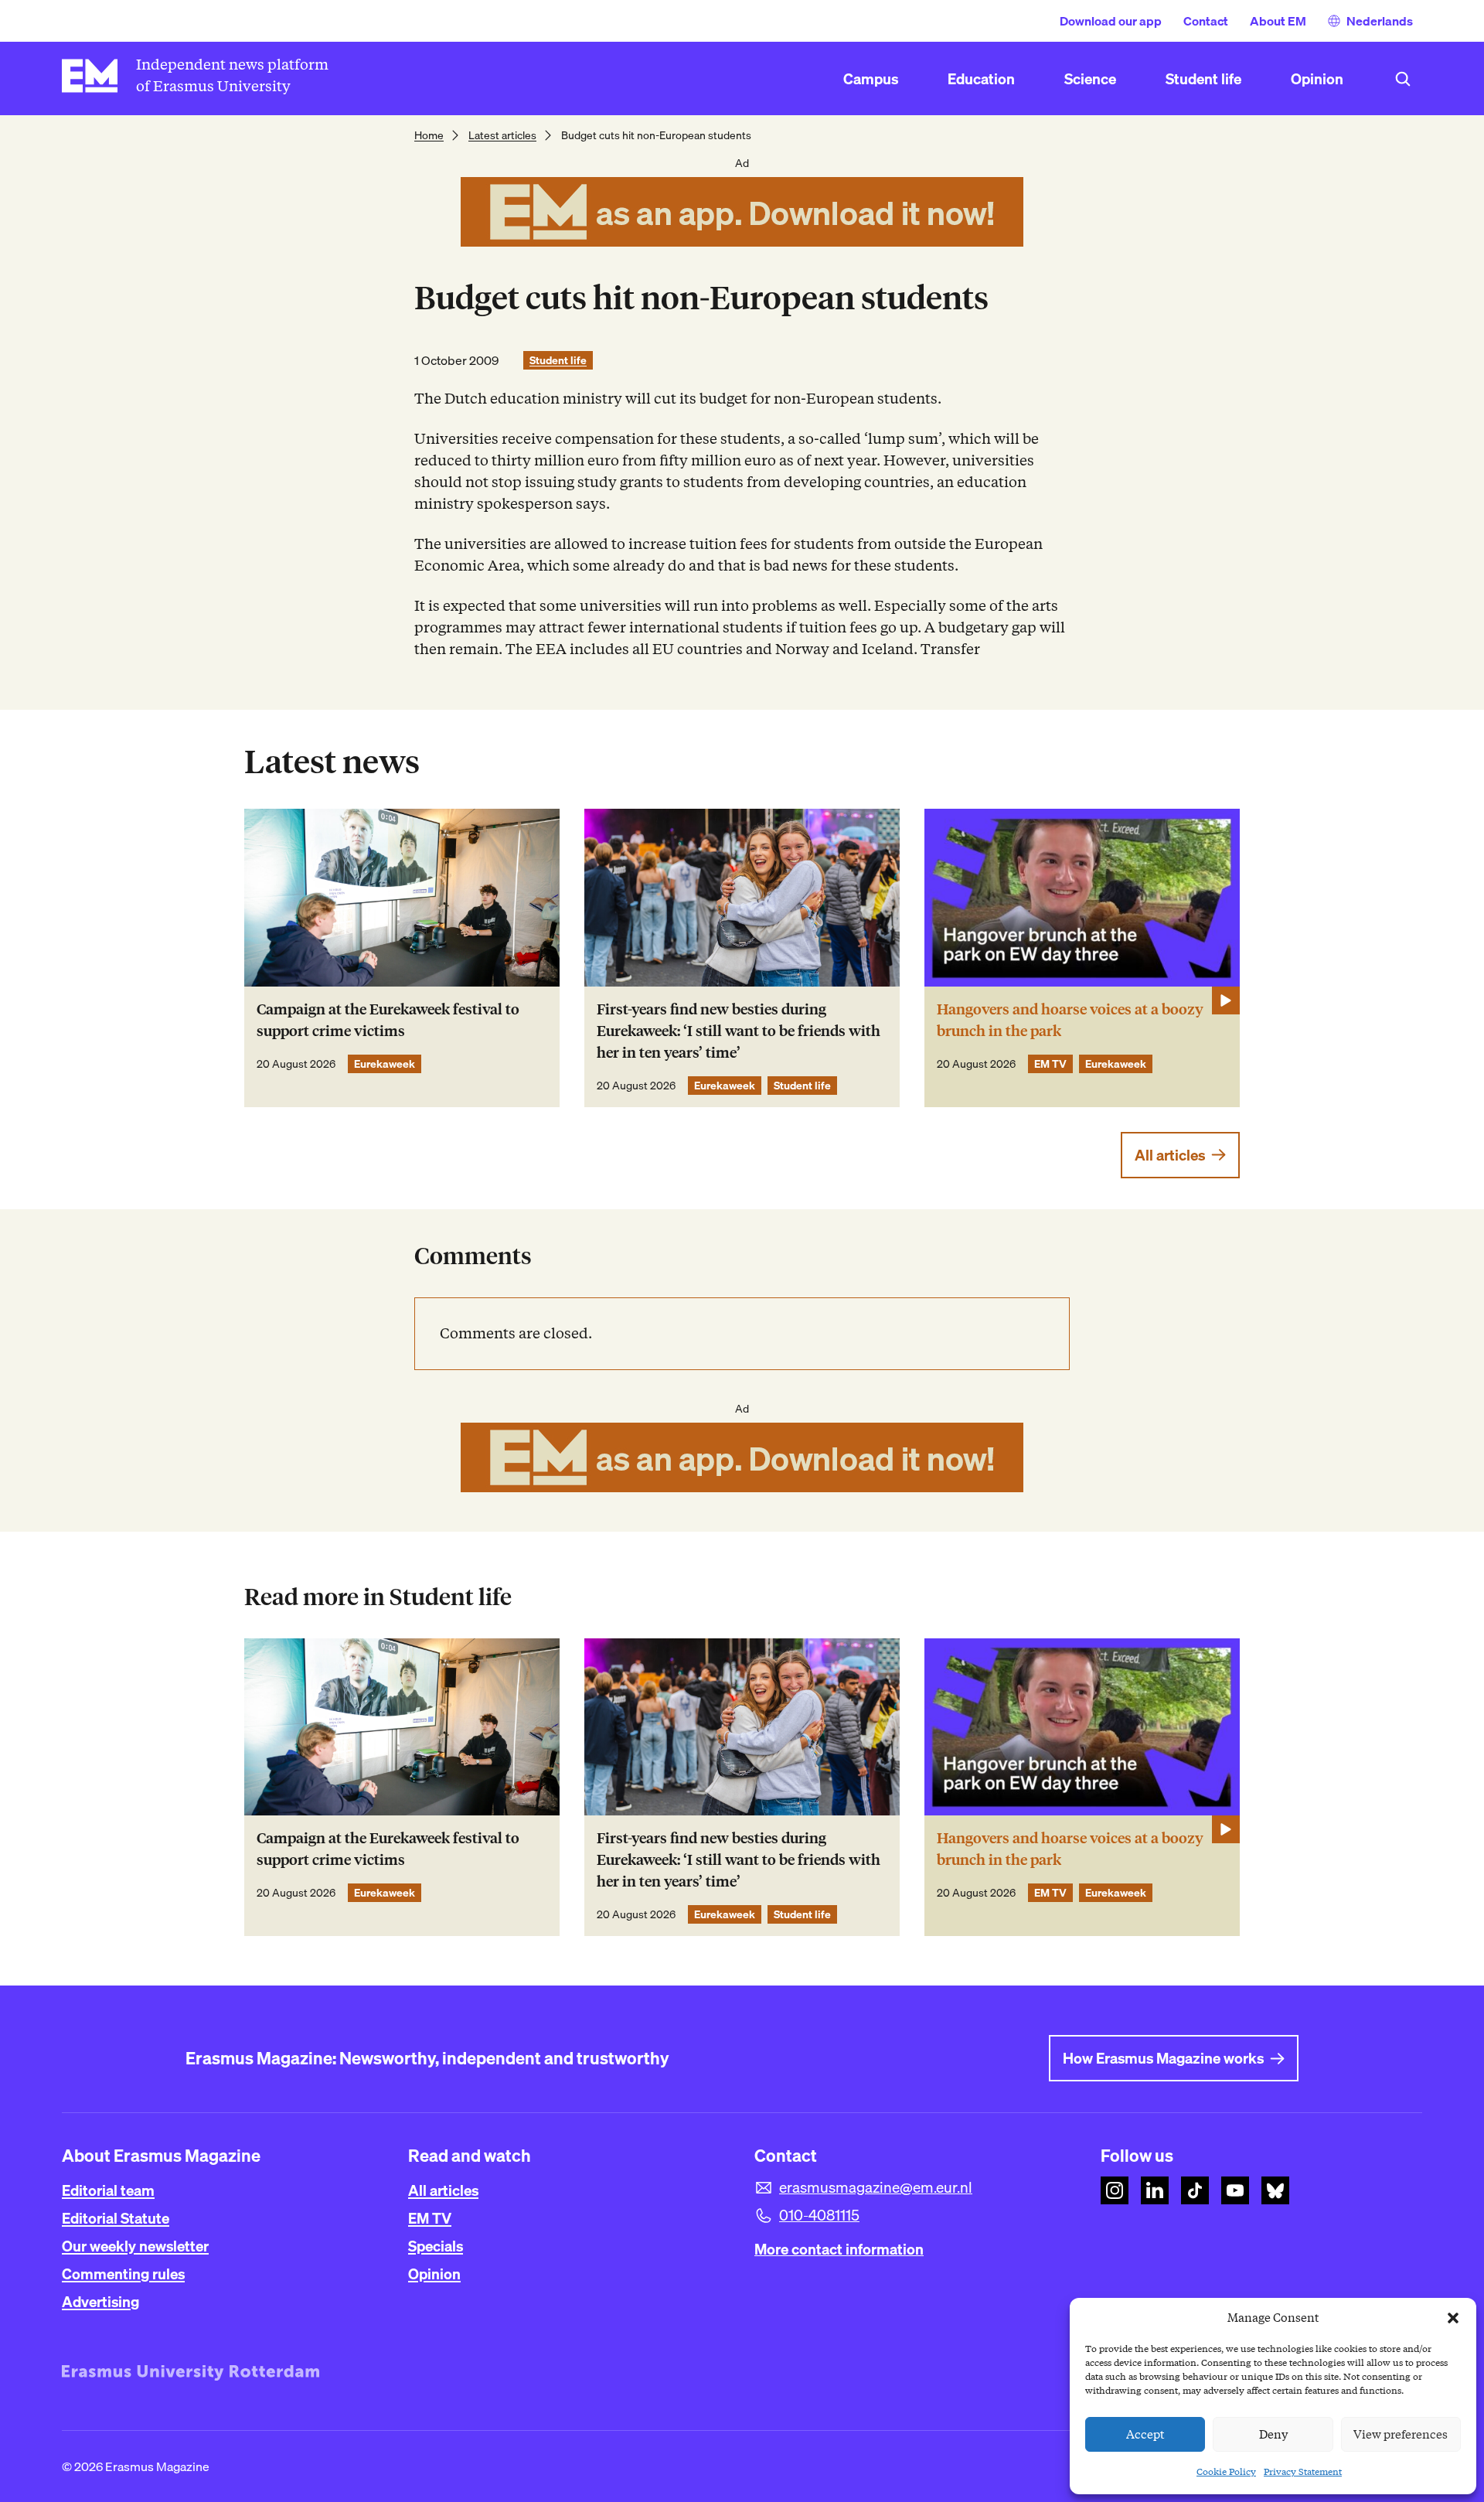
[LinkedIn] (1155, 2190)
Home (429, 135)
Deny (1273, 2435)
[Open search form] (1403, 79)
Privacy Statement (1303, 2471)
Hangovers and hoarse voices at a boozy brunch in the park (1070, 1020)
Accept (1145, 2435)
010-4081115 (819, 2215)
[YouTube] (1235, 2190)
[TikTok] (1195, 2190)
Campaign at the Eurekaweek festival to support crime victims (388, 1020)
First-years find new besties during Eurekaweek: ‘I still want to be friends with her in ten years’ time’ (739, 1031)
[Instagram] (1115, 2190)
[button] (1453, 2318)
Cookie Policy (1226, 2471)
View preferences (1401, 2435)
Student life (558, 360)
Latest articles (502, 135)
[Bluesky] (1275, 2190)
